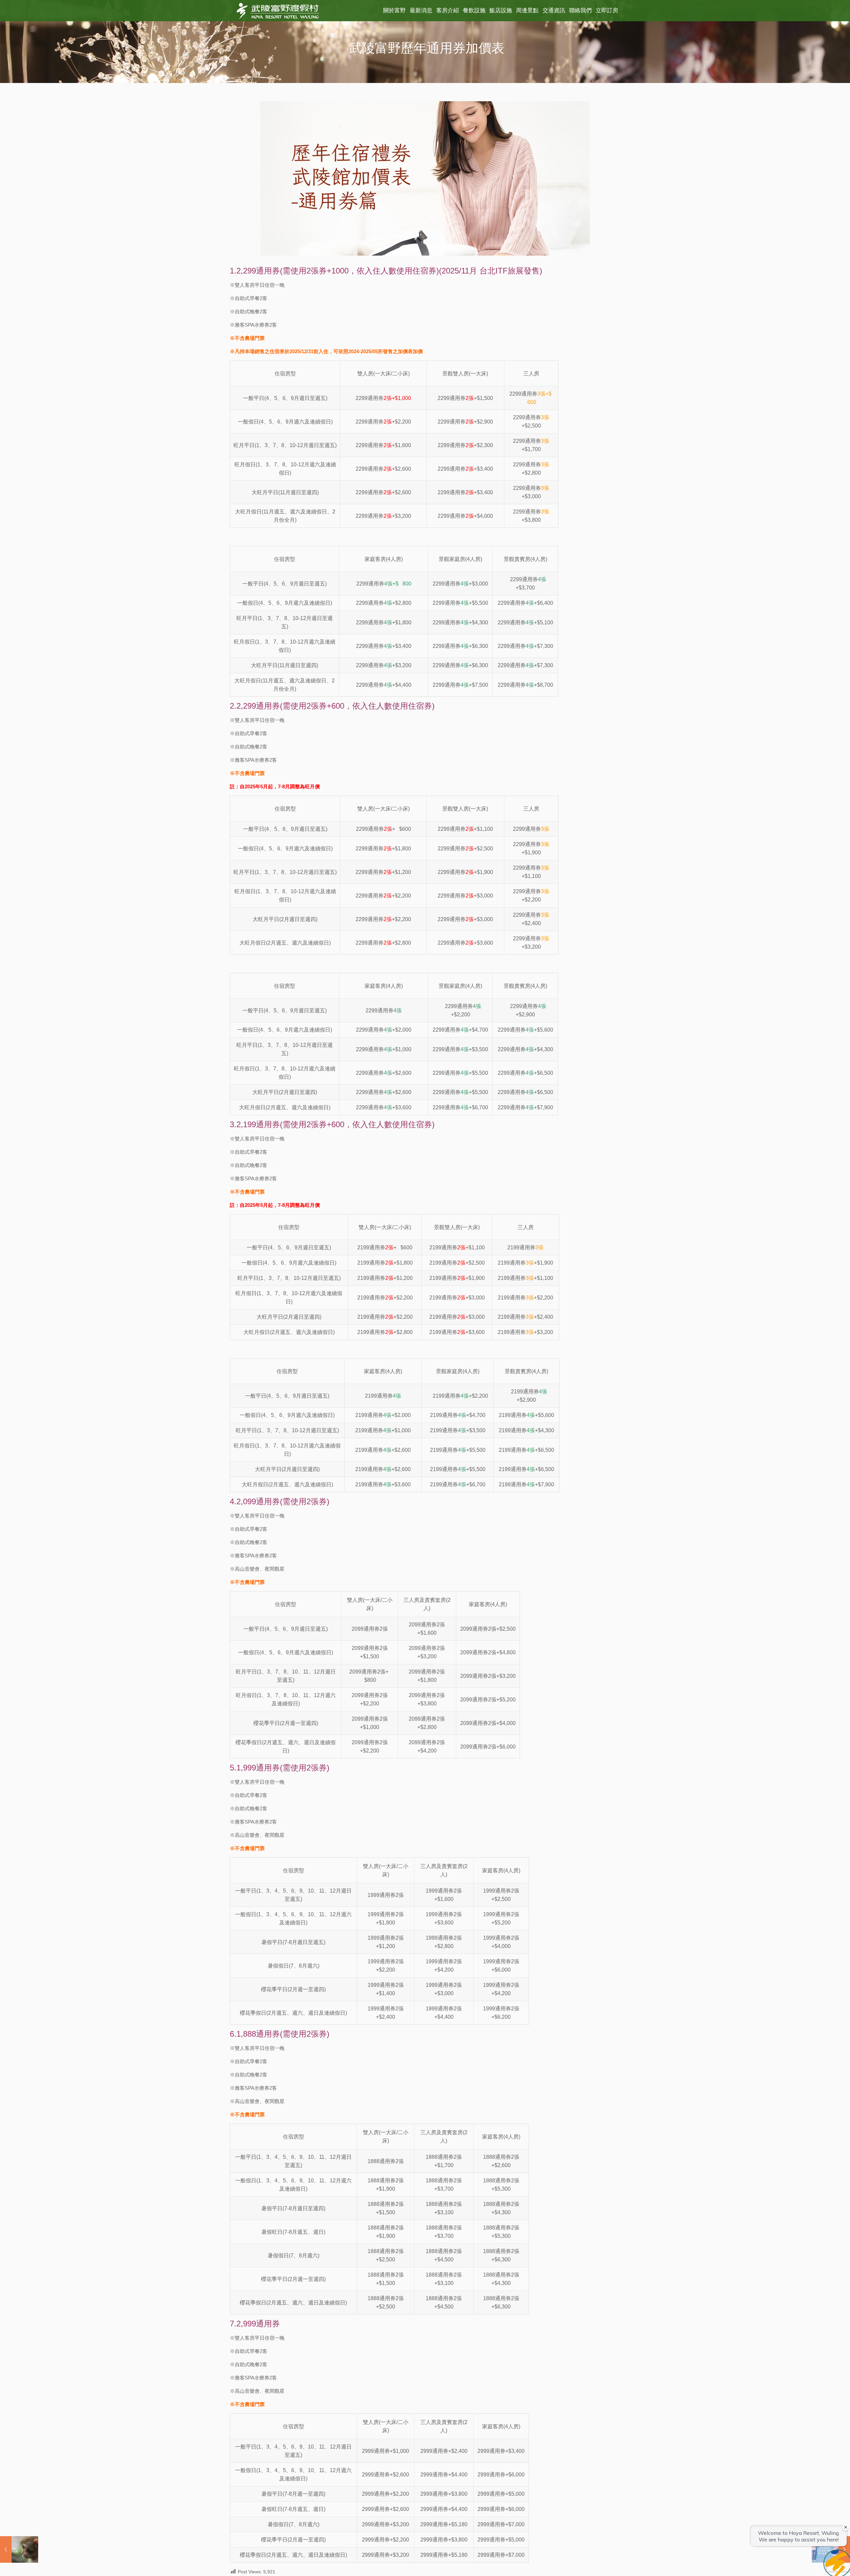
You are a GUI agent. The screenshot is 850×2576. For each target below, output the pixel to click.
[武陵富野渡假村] (278, 11)
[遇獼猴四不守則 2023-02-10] (19, 2549)
